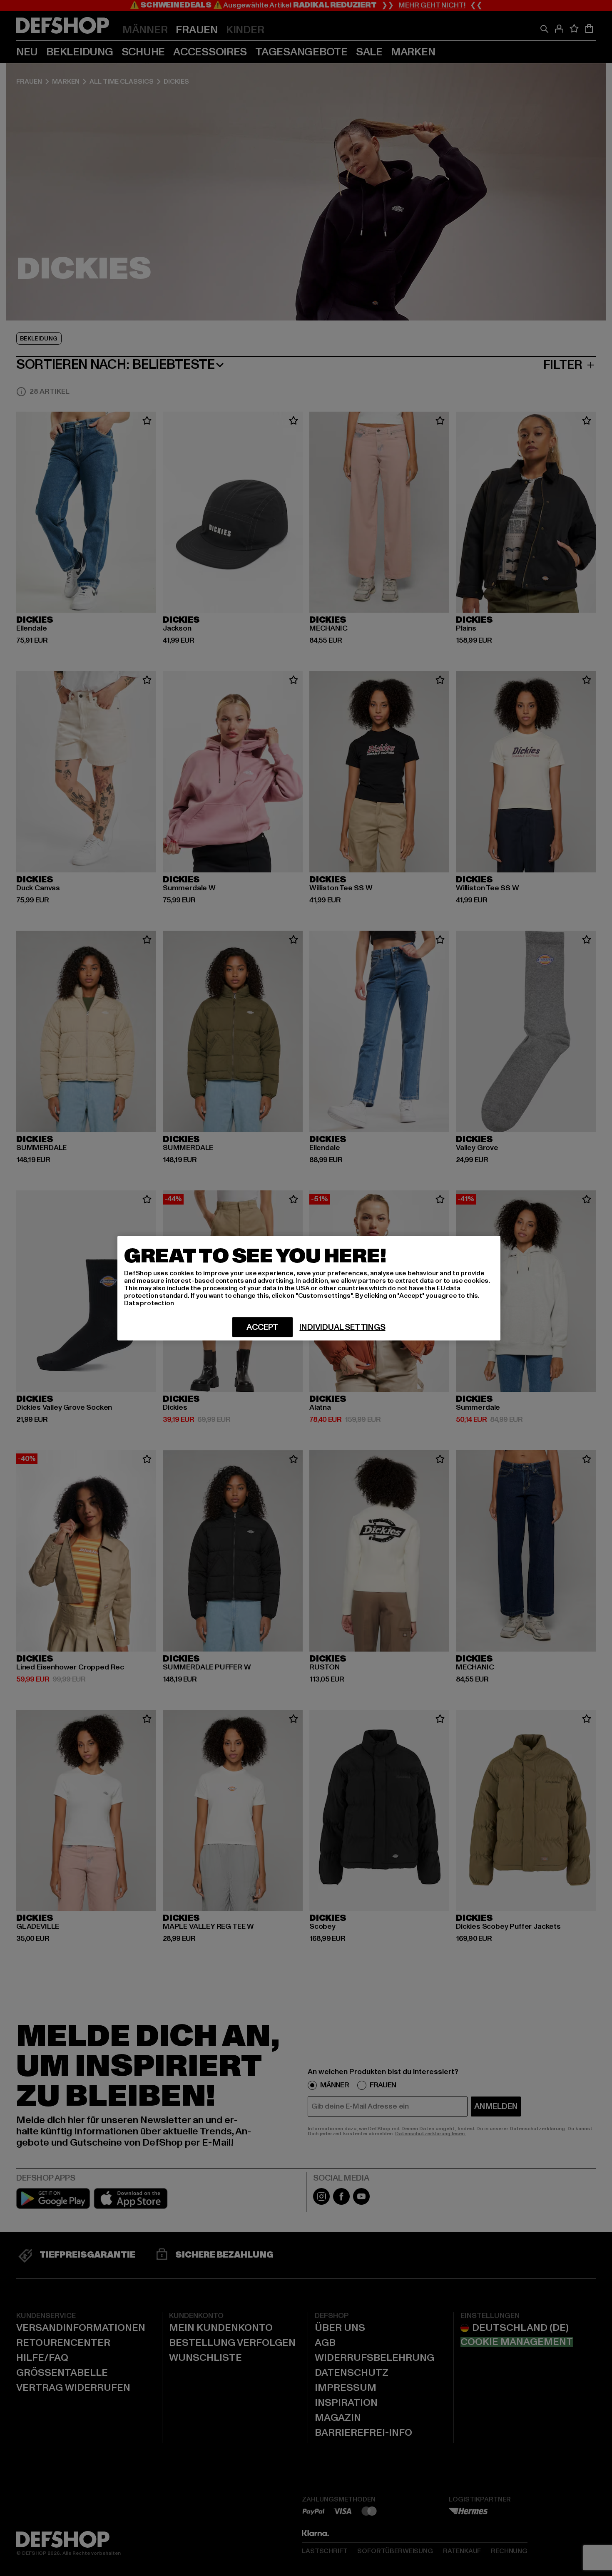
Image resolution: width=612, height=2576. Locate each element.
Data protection (149, 1303)
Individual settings (342, 1327)
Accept (262, 1327)
